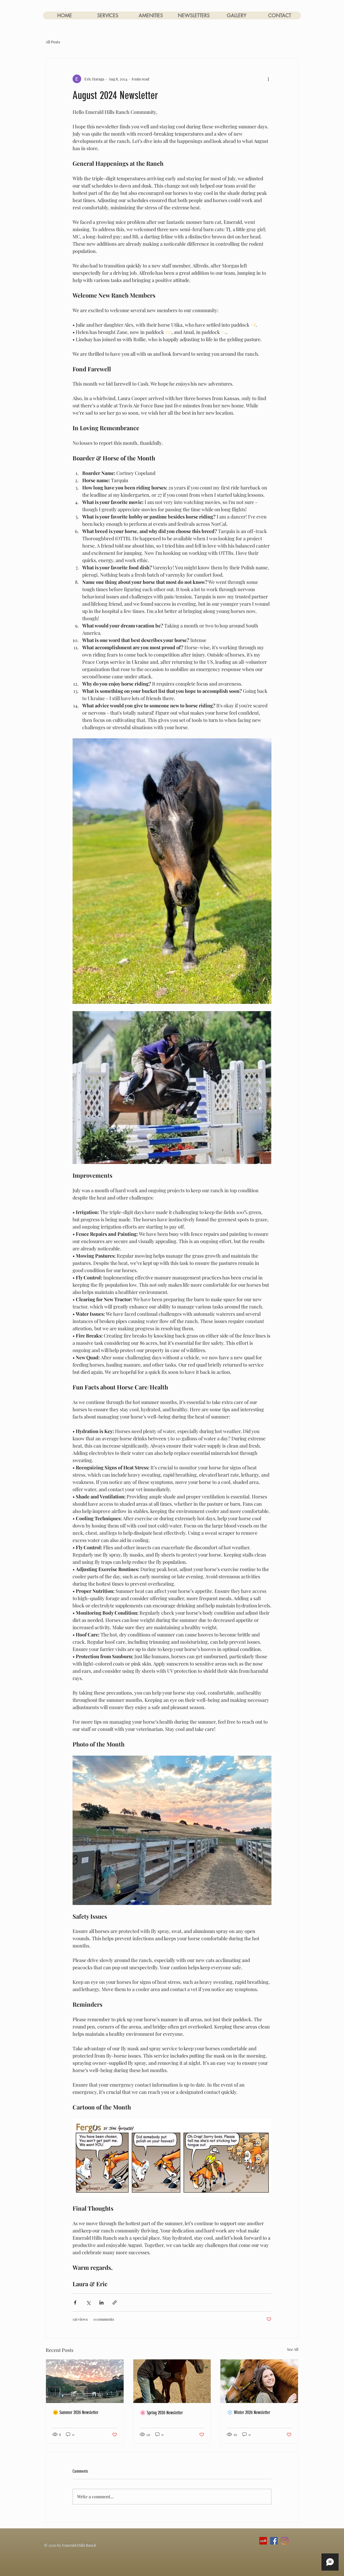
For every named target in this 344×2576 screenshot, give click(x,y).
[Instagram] (285, 2541)
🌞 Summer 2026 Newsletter (75, 2412)
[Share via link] (115, 2302)
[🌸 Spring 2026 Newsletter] (172, 2381)
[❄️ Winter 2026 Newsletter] (259, 2381)
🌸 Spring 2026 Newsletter (161, 2413)
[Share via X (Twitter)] (88, 2302)
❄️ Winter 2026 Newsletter (248, 2412)
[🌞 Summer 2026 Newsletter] (85, 2381)
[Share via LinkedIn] (101, 2302)
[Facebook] (274, 2541)
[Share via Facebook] (75, 2302)
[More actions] (268, 79)
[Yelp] (263, 2541)
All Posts (53, 42)
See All (293, 2349)
